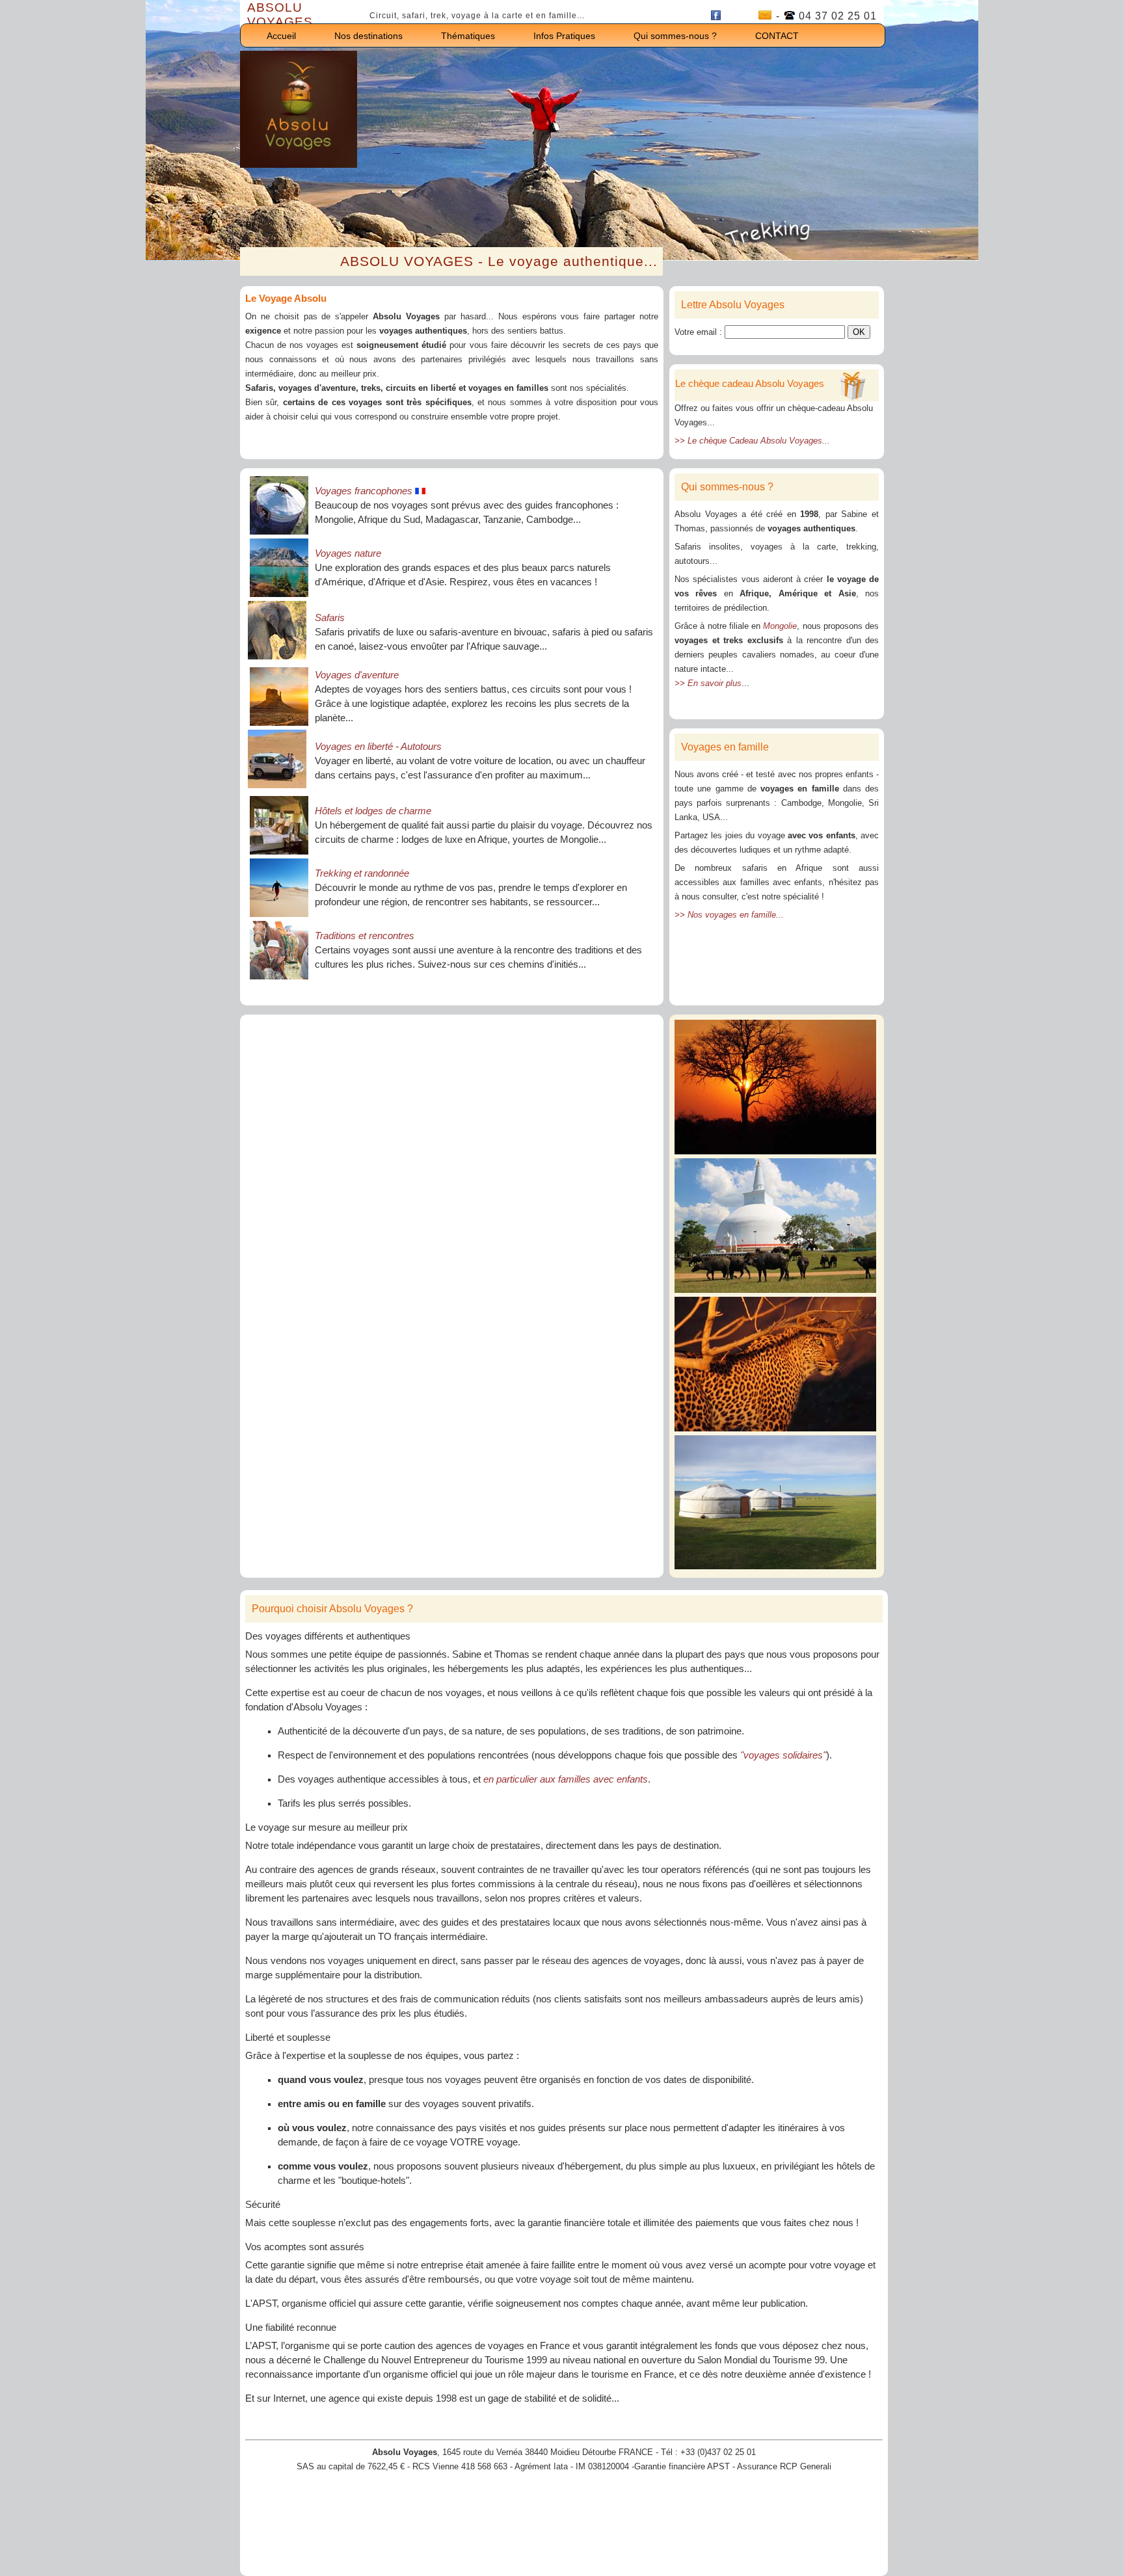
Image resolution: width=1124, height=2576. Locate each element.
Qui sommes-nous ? (675, 36)
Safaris (330, 618)
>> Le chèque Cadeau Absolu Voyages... (752, 441)
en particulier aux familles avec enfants (566, 1779)
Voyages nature (348, 553)
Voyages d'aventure (357, 675)
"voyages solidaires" (783, 1755)
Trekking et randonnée (362, 873)
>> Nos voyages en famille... (729, 915)
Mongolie (780, 626)
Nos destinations (368, 36)
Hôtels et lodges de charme (373, 811)
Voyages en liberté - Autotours (378, 747)
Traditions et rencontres (365, 936)
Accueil (281, 36)
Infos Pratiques (564, 36)
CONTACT (777, 36)
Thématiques (468, 36)
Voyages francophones (365, 491)
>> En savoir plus (708, 683)
